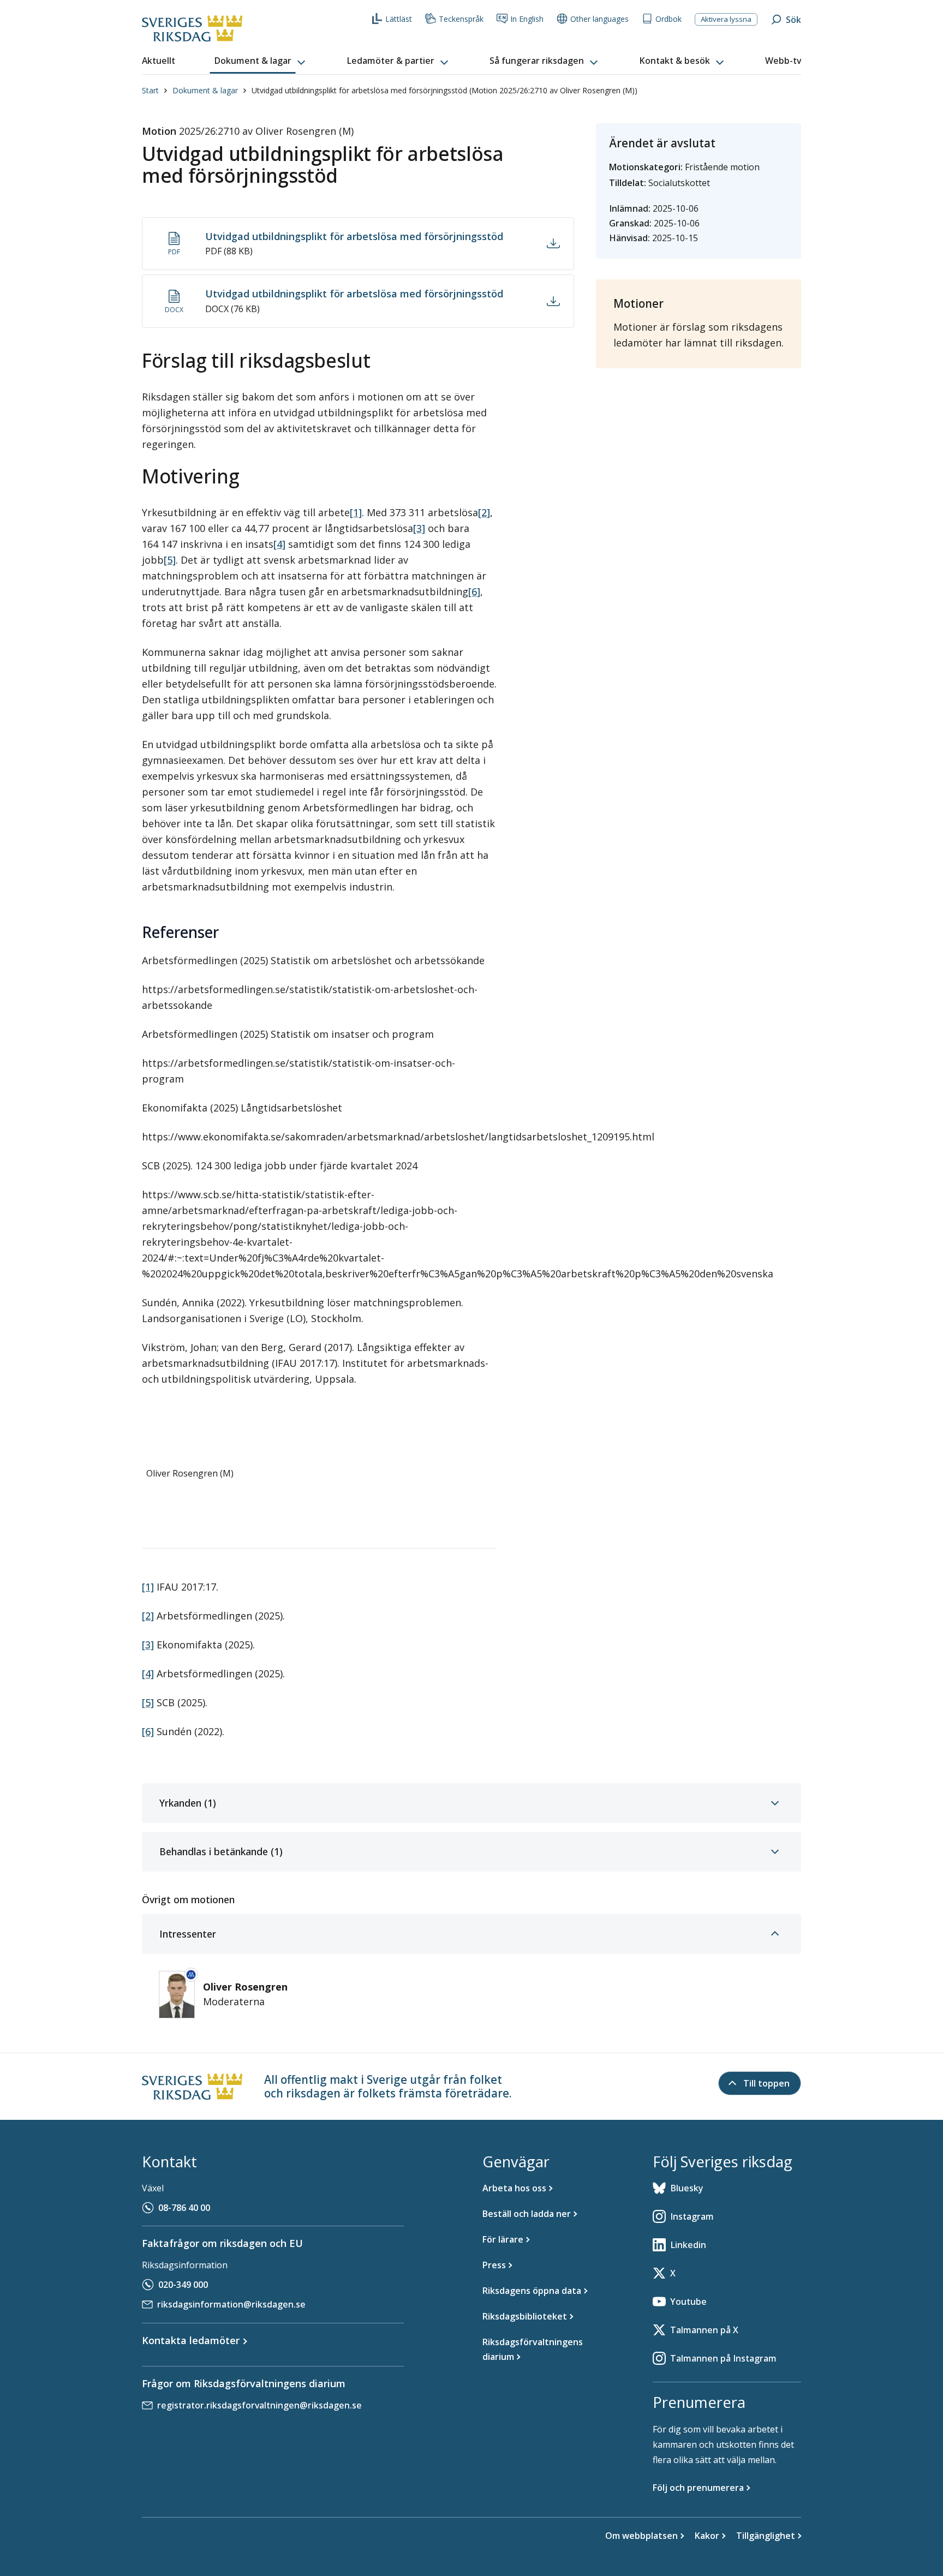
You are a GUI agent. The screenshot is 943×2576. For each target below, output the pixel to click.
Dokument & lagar (205, 90)
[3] (419, 528)
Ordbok (669, 19)
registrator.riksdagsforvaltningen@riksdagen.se (259, 2405)
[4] (279, 544)
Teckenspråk (461, 19)
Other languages (599, 19)
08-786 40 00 (184, 2208)
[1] (356, 512)
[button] (261, 61)
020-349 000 (183, 2285)
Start (150, 90)
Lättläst (399, 19)
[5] (170, 560)
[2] (484, 512)
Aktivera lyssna (726, 19)
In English (527, 19)
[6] (474, 591)
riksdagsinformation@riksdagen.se (231, 2304)
